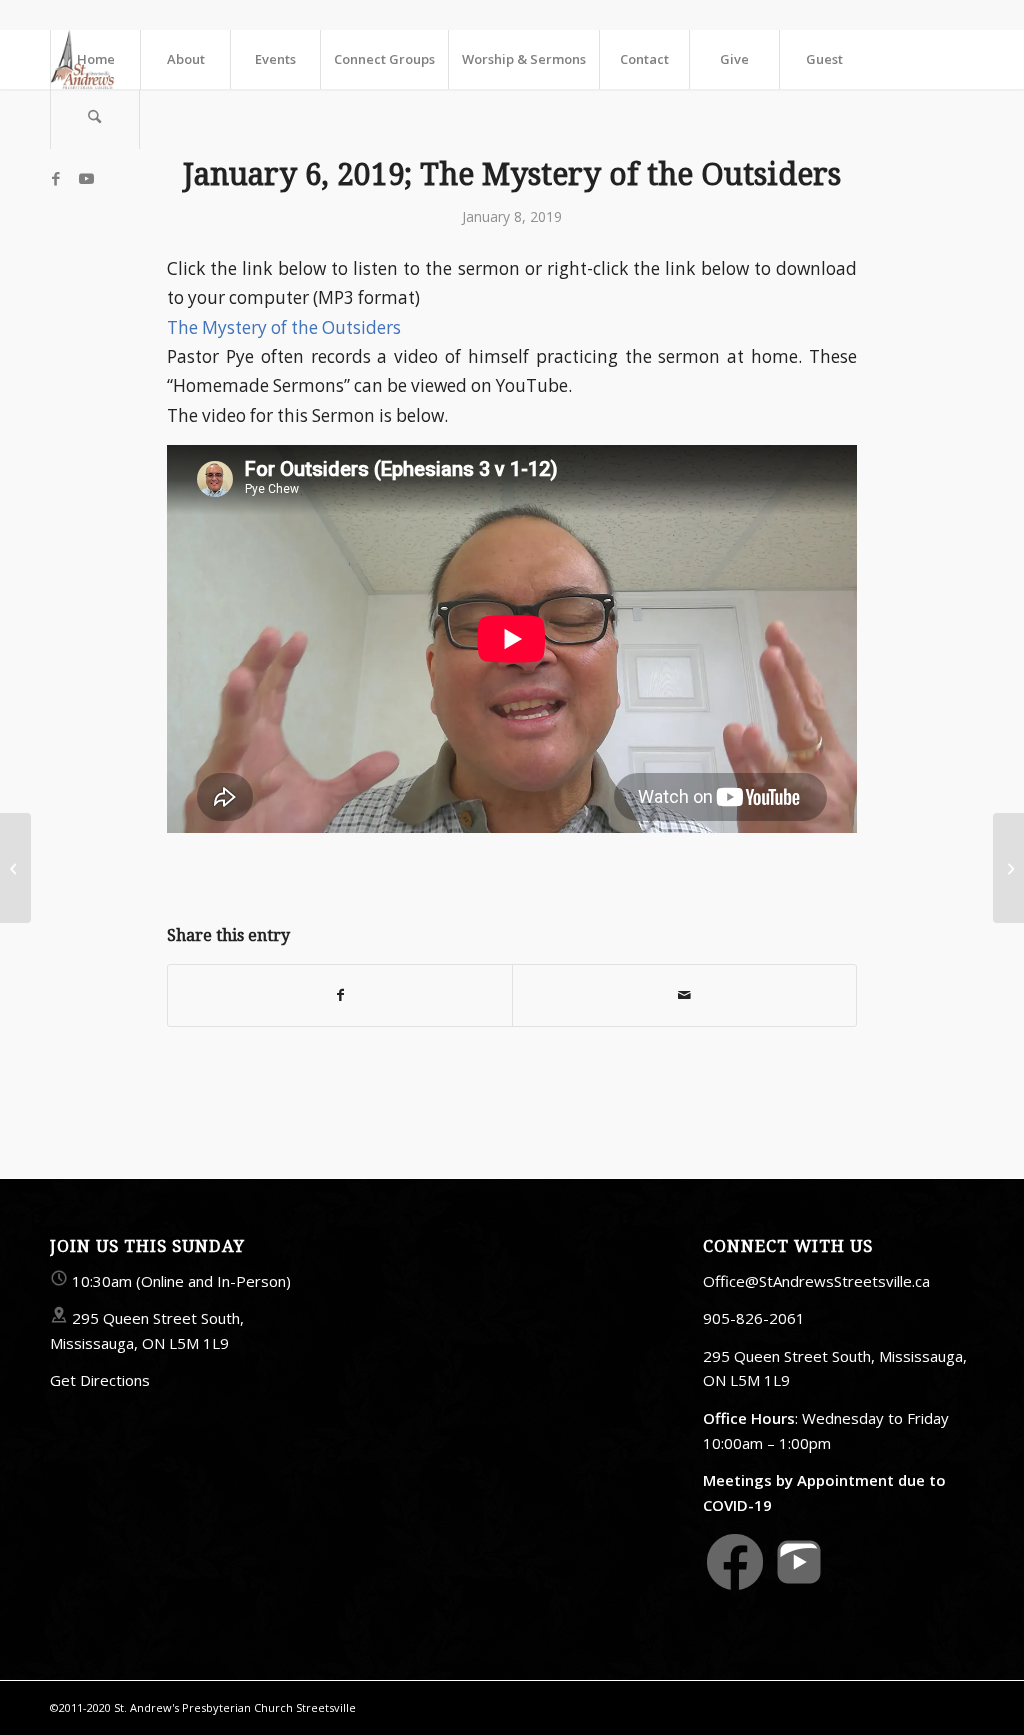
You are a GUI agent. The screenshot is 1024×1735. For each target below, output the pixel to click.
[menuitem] (95, 59)
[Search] (95, 119)
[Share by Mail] (684, 995)
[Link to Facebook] (56, 178)
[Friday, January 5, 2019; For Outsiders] (15, 868)
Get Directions (100, 1380)
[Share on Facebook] (340, 995)
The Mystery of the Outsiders (284, 327)
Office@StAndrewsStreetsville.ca (816, 1281)
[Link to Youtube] (86, 178)
